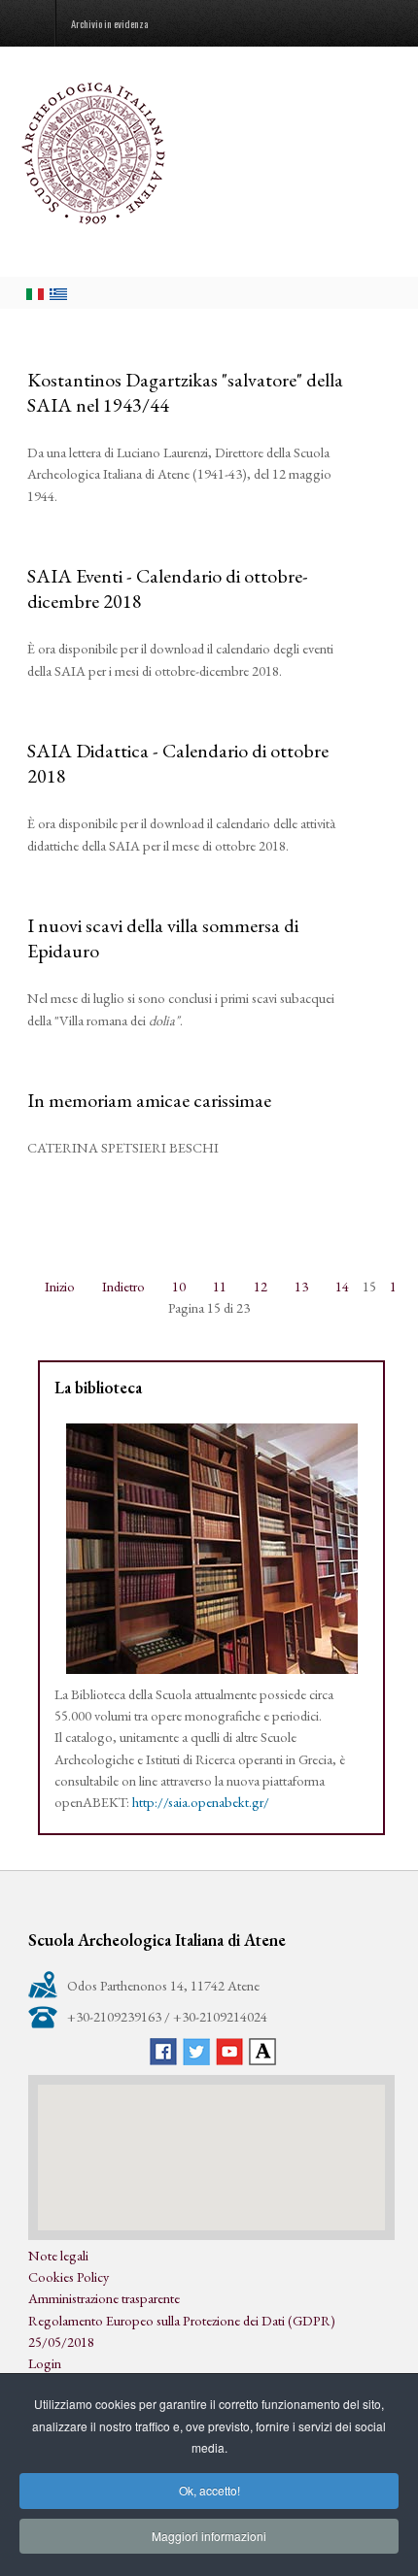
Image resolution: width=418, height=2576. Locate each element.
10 (179, 1286)
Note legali (58, 2255)
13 (301, 1286)
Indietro (123, 1286)
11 (220, 1286)
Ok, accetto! (209, 2490)
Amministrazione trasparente (104, 2298)
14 (342, 1286)
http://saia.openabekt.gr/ (201, 1802)
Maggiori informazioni (209, 2536)
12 (261, 1286)
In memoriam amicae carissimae (149, 1100)
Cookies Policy (69, 2276)
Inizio (60, 1286)
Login (45, 2363)
